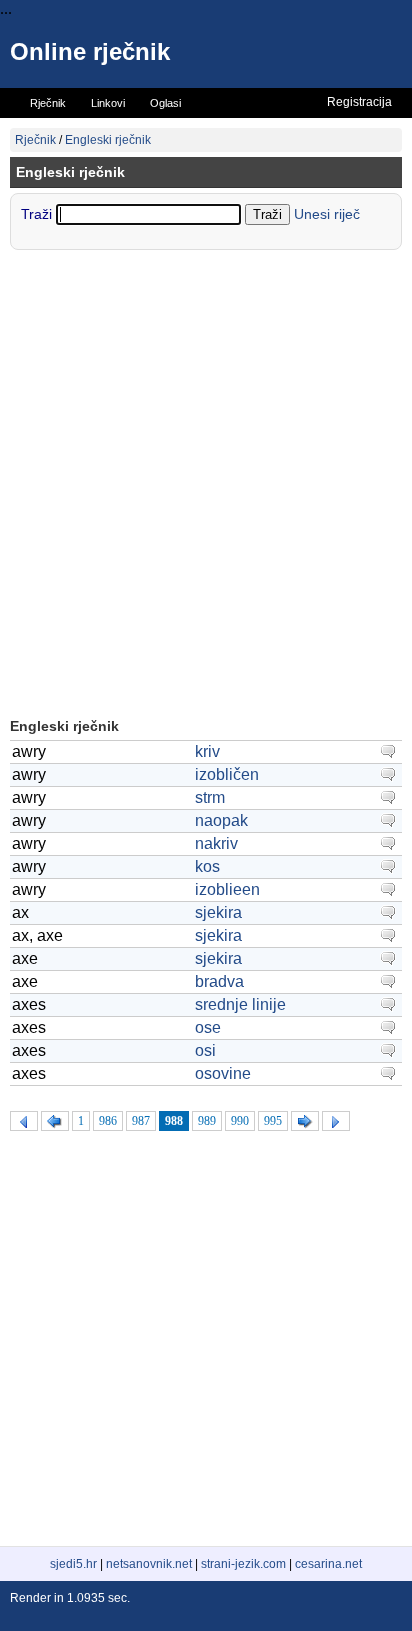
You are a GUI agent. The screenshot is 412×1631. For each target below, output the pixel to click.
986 (108, 1121)
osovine (223, 1073)
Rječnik (35, 140)
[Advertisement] (206, 486)
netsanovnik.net (149, 1564)
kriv (207, 751)
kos (207, 866)
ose (208, 1027)
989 (207, 1121)
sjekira (218, 912)
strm (210, 797)
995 (273, 1121)
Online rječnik (90, 51)
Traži (38, 214)
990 (240, 1121)
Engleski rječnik (108, 140)
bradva (219, 981)
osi (205, 1050)
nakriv (216, 843)
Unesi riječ (327, 214)
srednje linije (240, 1004)
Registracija (359, 102)
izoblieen (227, 889)
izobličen (227, 774)
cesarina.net (328, 1564)
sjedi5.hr (73, 1564)
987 (141, 1121)
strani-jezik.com (243, 1564)
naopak (221, 820)
